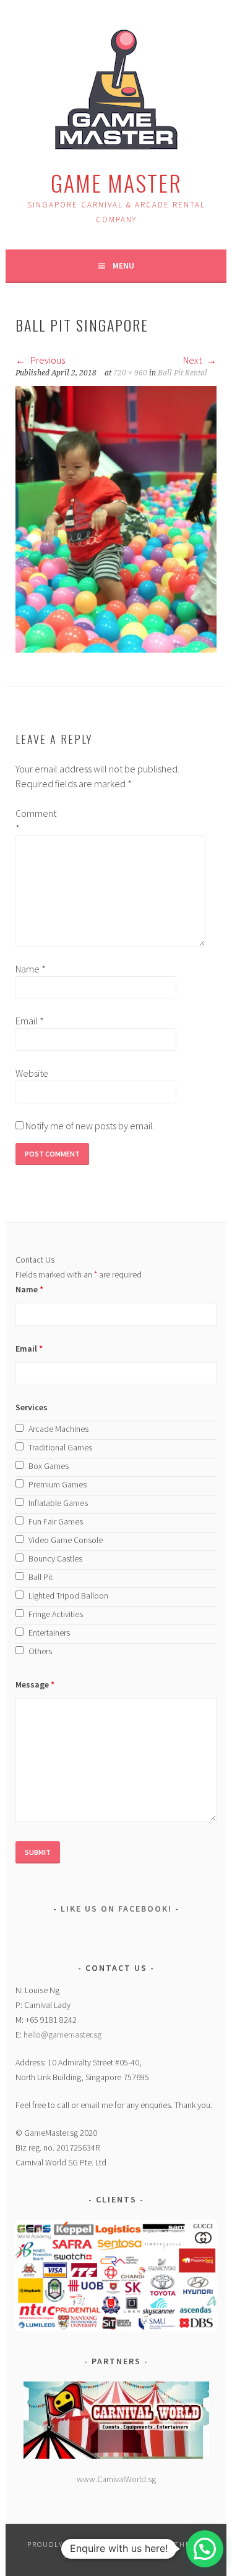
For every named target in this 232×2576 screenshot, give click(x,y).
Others (40, 1651)
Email (30, 1021)
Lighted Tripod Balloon (68, 1595)
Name (31, 969)
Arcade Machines (58, 1429)
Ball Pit (41, 1577)
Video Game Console (66, 1540)
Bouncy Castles (55, 1558)
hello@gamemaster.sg (62, 2034)
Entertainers (49, 1633)
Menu (123, 266)
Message (35, 1684)
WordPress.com (132, 2555)
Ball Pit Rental (183, 373)
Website (32, 1073)
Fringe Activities (56, 1614)
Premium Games (58, 1484)
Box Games (49, 1466)
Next (193, 360)
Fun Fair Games (56, 1521)
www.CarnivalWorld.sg (116, 2479)
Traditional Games (60, 1447)
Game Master (116, 182)
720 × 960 (130, 373)
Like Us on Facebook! (116, 1909)
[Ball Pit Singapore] (116, 649)
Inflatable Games (58, 1503)
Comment (35, 821)
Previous (47, 360)
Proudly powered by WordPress (97, 2544)
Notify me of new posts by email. (90, 1126)
